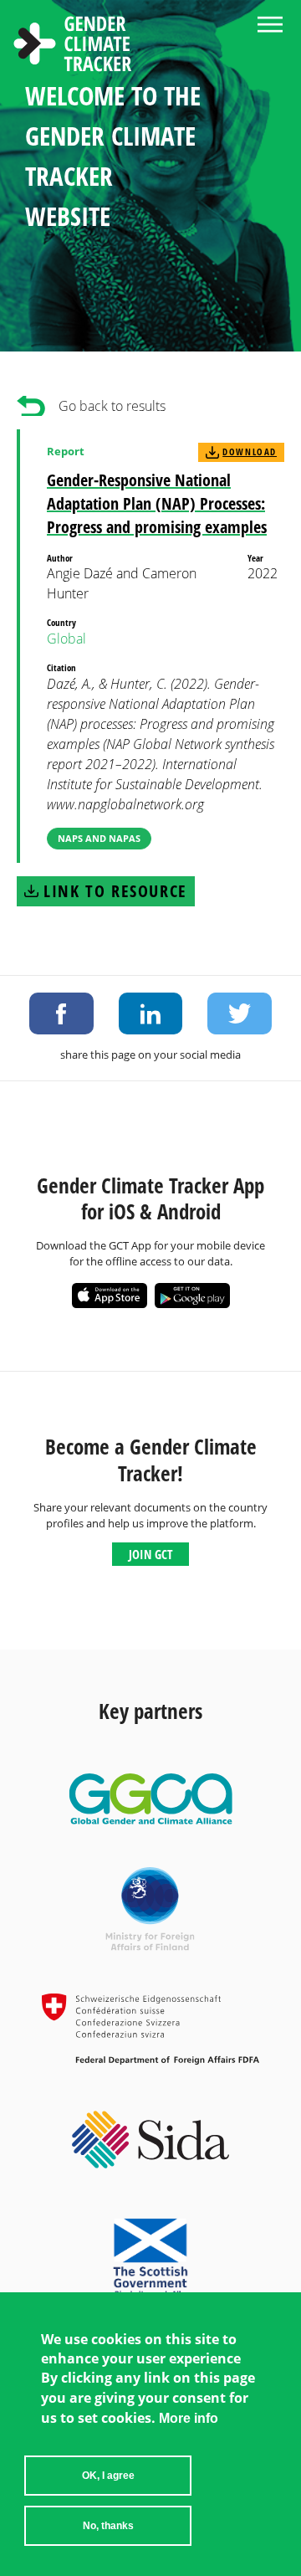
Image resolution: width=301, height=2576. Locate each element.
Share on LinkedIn (151, 1013)
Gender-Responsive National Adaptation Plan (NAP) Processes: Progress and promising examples (157, 503)
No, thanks (108, 2526)
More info (189, 2418)
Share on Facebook (61, 1013)
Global (66, 639)
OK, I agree (108, 2476)
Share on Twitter (240, 1013)
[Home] (73, 46)
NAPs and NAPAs (99, 838)
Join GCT (150, 1554)
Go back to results (112, 406)
